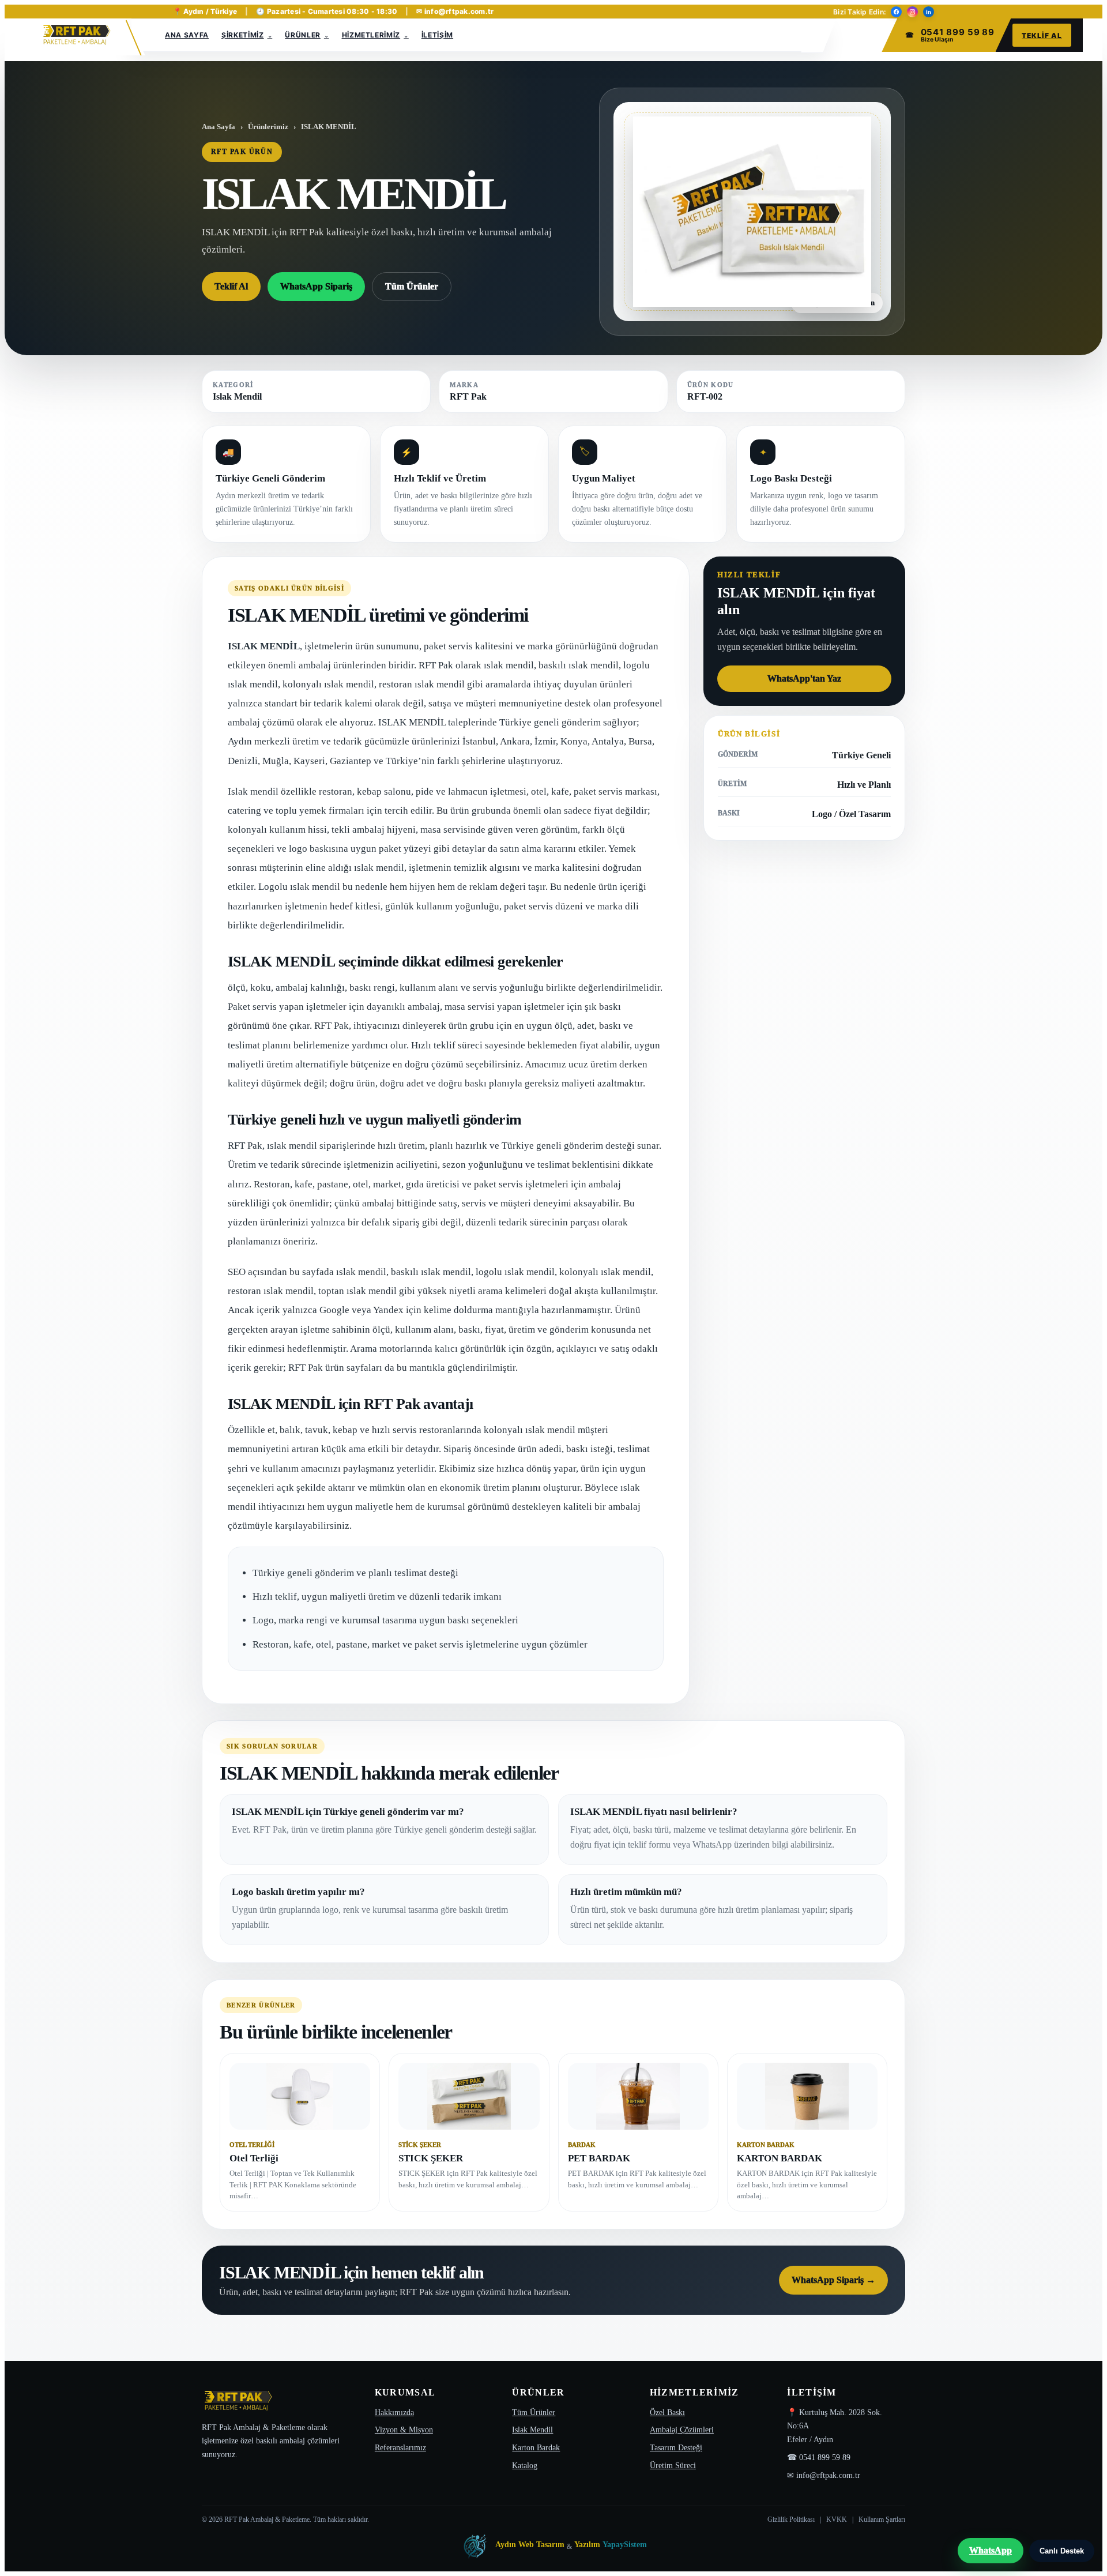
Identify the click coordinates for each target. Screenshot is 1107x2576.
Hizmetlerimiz (371, 35)
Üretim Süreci (673, 2466)
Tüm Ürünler (412, 286)
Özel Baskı (667, 2413)
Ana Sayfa (187, 35)
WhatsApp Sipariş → (833, 2280)
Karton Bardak (536, 2448)
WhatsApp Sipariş (316, 286)
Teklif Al (1042, 35)
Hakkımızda (394, 2413)
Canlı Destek (1062, 2551)
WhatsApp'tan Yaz (804, 678)
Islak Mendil (532, 2430)
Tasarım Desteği (676, 2448)
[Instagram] (912, 12)
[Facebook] (896, 12)
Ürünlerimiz (268, 127)
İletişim (437, 35)
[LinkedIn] (929, 12)
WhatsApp (991, 2550)
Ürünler (303, 35)
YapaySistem (625, 2545)
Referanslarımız (400, 2448)
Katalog (525, 2466)
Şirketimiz (243, 35)
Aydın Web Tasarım (530, 2545)
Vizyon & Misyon (404, 2430)
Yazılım (587, 2545)
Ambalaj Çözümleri (682, 2430)
